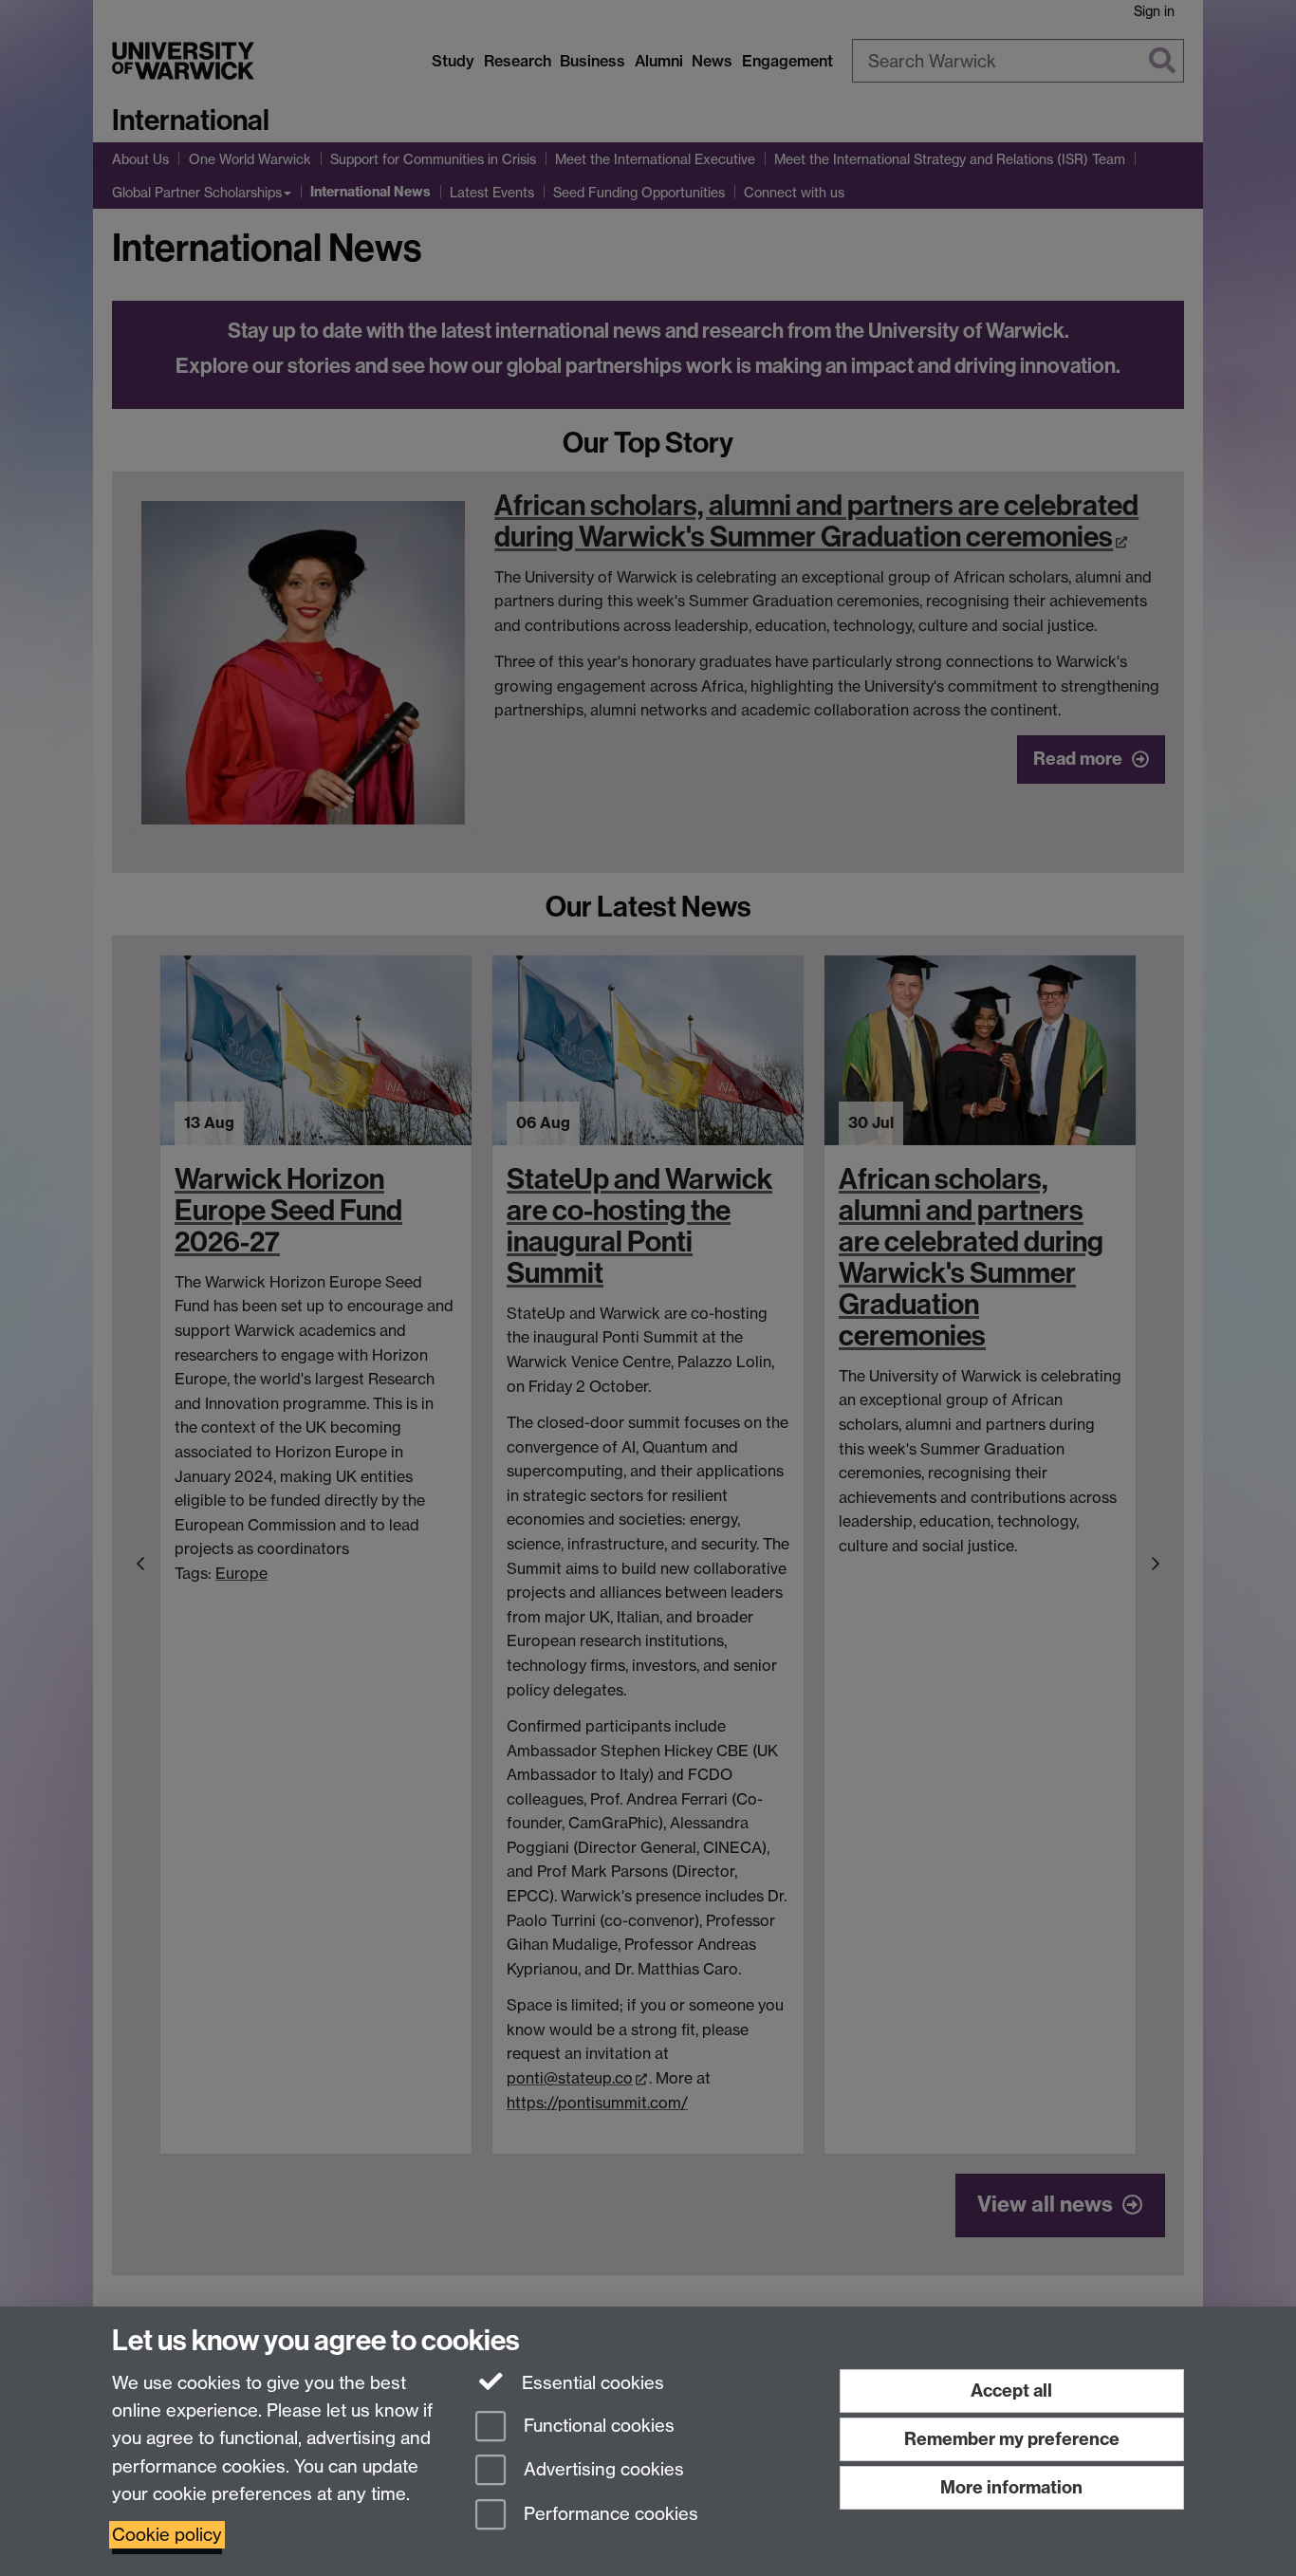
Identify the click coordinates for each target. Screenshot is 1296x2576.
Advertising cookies (602, 2470)
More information (1011, 2487)
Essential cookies (591, 2383)
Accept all (1011, 2391)
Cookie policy (167, 2535)
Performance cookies (609, 2515)
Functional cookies (597, 2426)
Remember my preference (1012, 2439)
